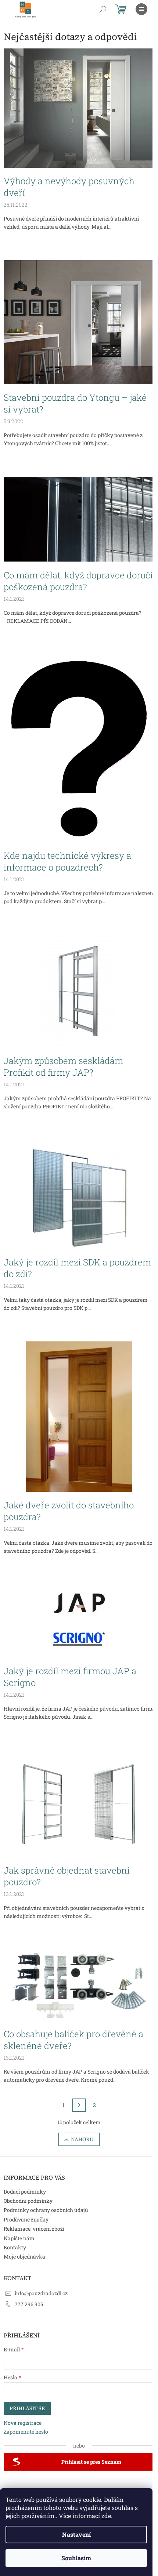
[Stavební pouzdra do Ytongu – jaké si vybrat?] (79, 322)
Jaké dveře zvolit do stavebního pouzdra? (69, 1511)
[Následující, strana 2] (79, 2105)
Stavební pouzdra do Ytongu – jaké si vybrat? (75, 403)
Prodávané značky (26, 2219)
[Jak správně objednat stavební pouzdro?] (79, 1803)
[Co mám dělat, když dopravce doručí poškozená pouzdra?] (79, 519)
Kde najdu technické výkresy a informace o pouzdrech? (67, 861)
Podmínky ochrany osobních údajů (46, 2210)
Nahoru (82, 2139)
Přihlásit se (27, 2408)
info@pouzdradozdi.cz (41, 2293)
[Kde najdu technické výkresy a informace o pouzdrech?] (79, 747)
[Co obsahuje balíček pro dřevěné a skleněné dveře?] (79, 1984)
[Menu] (141, 9)
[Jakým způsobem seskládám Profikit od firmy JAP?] (79, 990)
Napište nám (19, 2238)
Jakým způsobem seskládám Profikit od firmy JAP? (63, 1067)
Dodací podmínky (25, 2192)
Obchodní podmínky (28, 2201)
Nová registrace (23, 2423)
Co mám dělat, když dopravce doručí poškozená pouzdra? (78, 581)
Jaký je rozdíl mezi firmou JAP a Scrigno (70, 1677)
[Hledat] (103, 9)
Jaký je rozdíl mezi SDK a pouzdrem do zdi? (77, 1268)
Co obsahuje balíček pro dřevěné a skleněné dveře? (73, 2040)
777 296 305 (29, 2304)
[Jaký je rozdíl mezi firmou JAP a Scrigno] (79, 1621)
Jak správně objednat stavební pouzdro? (67, 1876)
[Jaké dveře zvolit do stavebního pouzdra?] (79, 1416)
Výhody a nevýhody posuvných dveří (69, 187)
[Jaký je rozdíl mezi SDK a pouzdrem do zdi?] (79, 1194)
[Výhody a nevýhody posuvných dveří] (79, 107)
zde (106, 2516)
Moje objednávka (24, 2257)
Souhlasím (76, 2558)
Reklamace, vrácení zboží (34, 2229)
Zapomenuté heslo (26, 2432)
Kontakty (15, 2247)
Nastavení (76, 2534)
